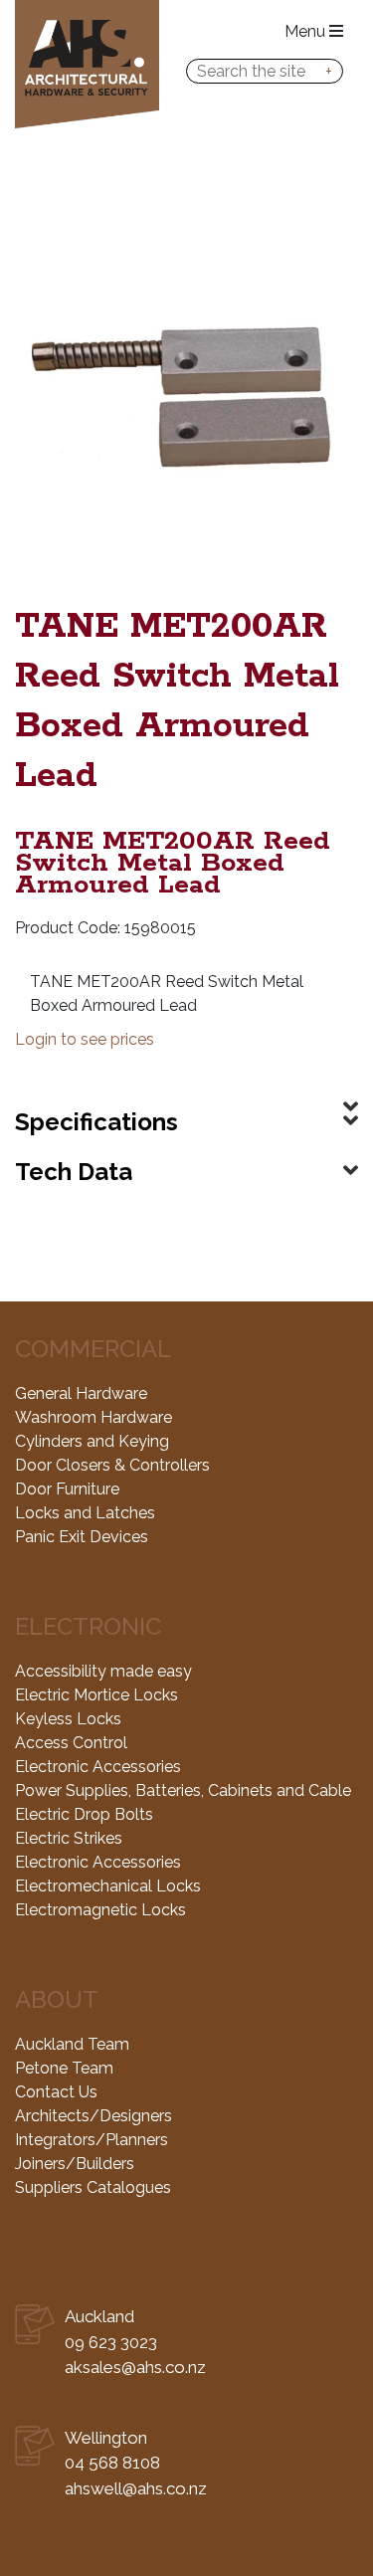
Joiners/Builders (75, 2164)
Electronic (88, 1626)
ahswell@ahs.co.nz (136, 2488)
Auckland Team (72, 2044)
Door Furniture (67, 1489)
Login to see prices (85, 1039)
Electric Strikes (69, 1838)
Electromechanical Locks (108, 1886)
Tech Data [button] (74, 1172)
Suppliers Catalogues (93, 2187)
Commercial (93, 1349)
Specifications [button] (96, 1122)
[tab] (186, 1090)
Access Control (71, 1743)
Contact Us (56, 2092)
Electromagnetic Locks (100, 1910)
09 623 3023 (111, 2342)
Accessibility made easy (103, 1671)
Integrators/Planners (92, 2140)
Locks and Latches (85, 1513)
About (57, 1999)
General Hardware (81, 1393)
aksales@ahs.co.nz (135, 2367)
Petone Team (64, 2068)
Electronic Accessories (98, 1767)
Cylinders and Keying (92, 1441)
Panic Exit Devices (82, 1537)
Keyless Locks (68, 1719)
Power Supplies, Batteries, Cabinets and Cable (183, 1790)
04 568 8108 (112, 2463)
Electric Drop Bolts (84, 1814)
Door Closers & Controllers (112, 1465)
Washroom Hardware (93, 1417)
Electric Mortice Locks (96, 1695)
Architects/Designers (93, 2116)
